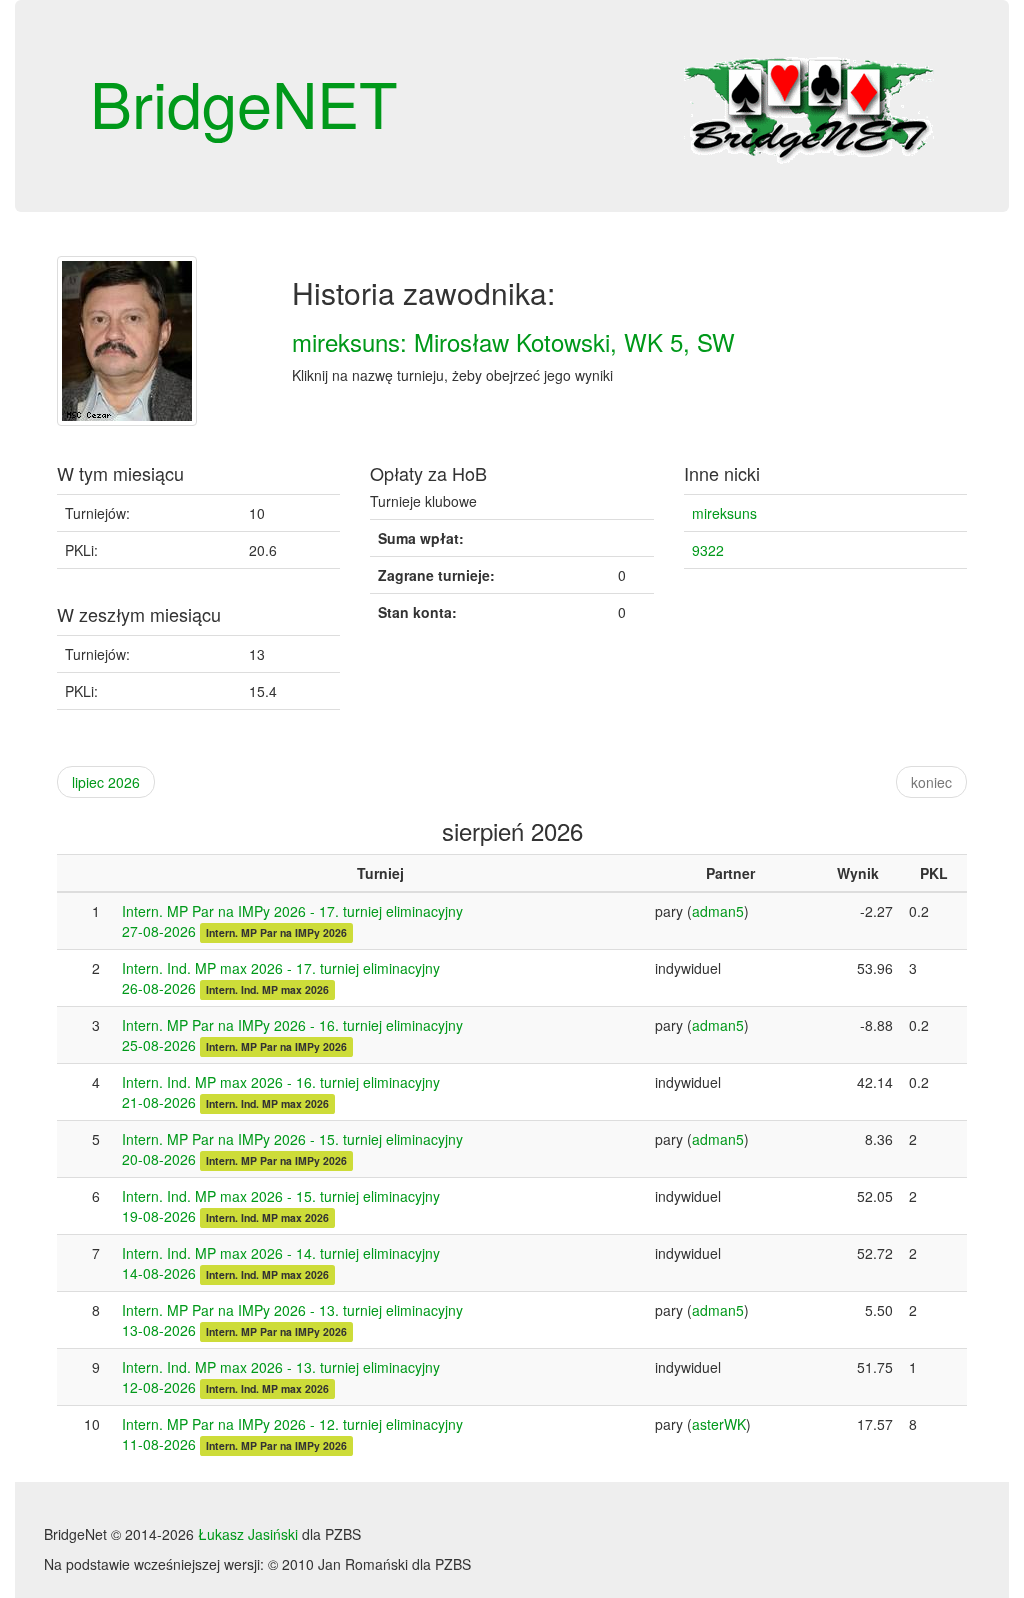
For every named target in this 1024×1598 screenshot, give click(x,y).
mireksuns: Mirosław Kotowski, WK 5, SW (513, 341)
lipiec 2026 (106, 782)
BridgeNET (244, 102)
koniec (931, 782)
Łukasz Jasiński (248, 1534)
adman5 (718, 911)
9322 (708, 550)
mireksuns (724, 513)
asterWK (719, 1424)
